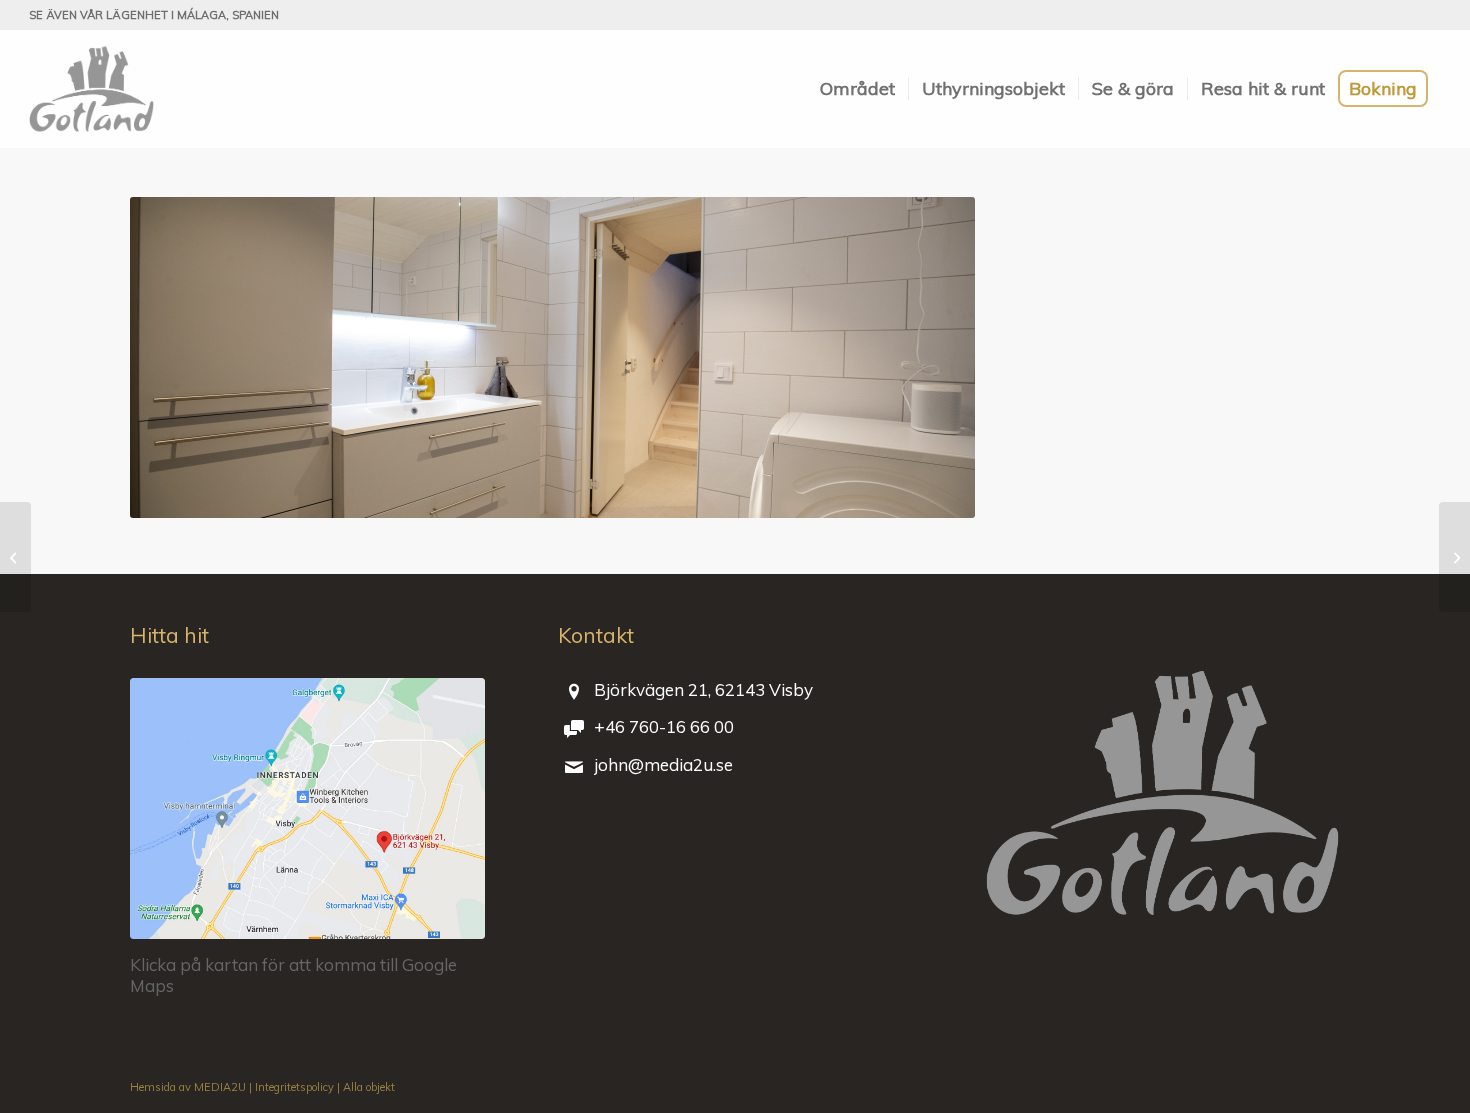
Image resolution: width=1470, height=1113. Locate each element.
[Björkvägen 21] (91, 89)
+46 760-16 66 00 (664, 726)
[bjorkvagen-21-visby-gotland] (307, 809)
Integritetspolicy (294, 1087)
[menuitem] (857, 89)
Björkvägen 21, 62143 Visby (703, 689)
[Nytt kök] (15, 557)
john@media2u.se (663, 764)
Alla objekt (369, 1087)
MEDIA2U (220, 1087)
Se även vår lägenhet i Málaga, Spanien (154, 15)
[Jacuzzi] (1454, 557)
